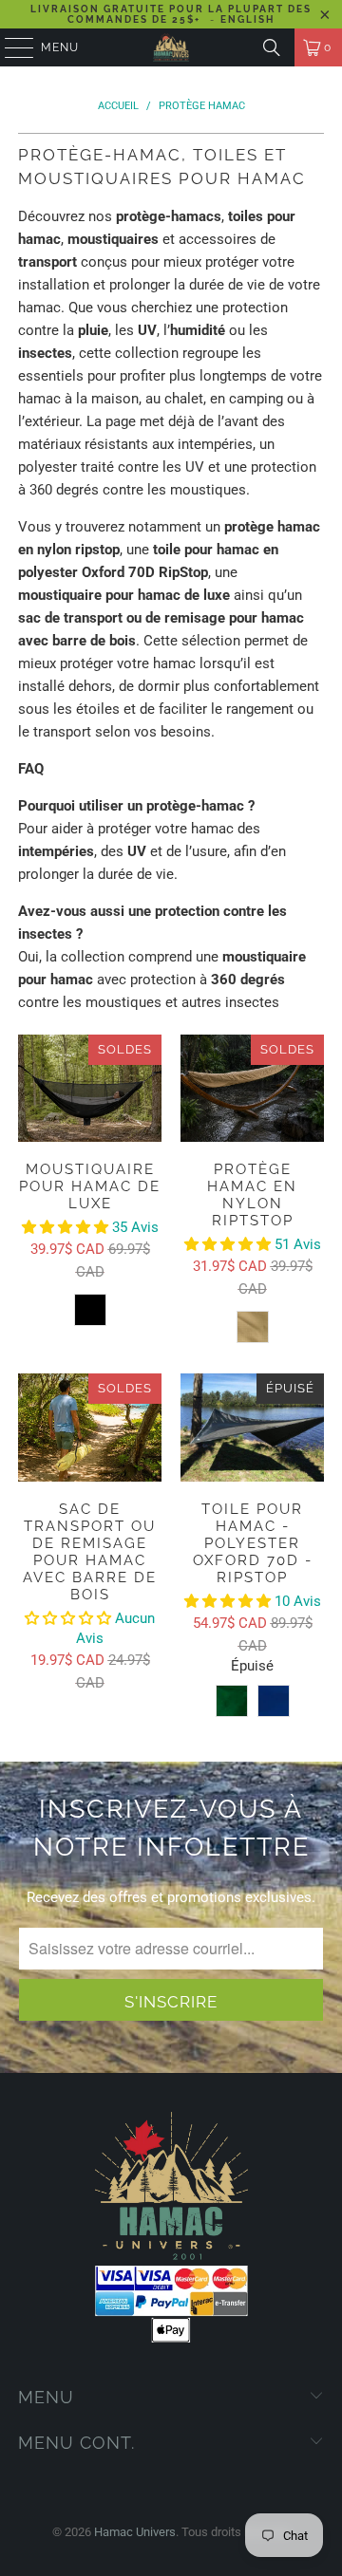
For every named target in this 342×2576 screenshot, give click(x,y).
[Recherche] (272, 47)
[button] (67, 1227)
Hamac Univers (135, 2532)
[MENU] (10, 47)
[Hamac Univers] (171, 47)
